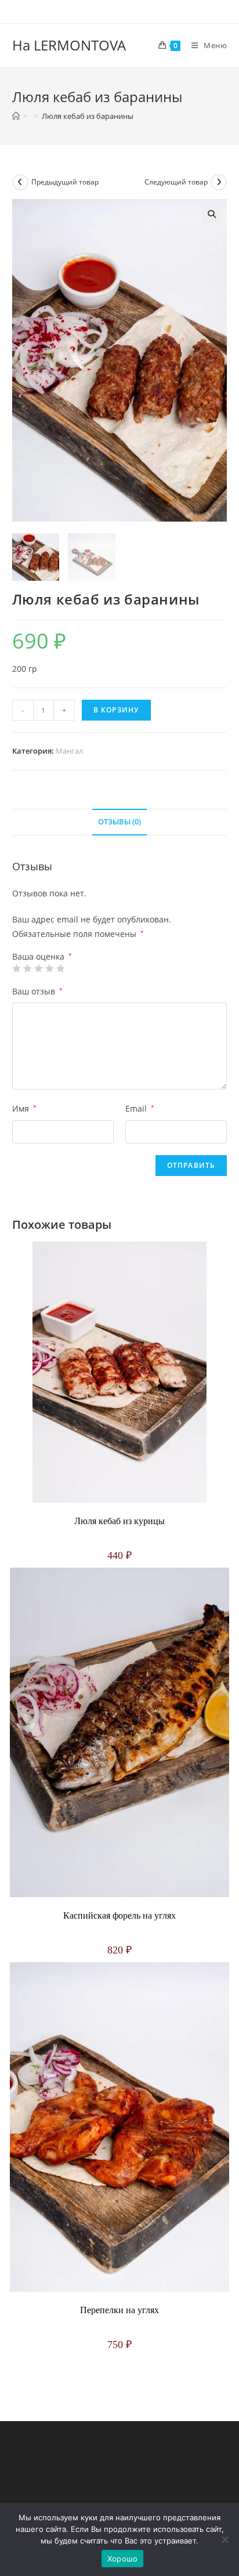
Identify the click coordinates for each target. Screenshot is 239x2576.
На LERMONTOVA (69, 45)
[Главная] (16, 116)
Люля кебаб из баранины (88, 116)
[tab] (120, 822)
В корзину (117, 710)
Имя (24, 1108)
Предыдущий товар (65, 182)
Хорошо (123, 2559)
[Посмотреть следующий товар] (219, 182)
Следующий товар (176, 182)
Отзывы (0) (119, 822)
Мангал (69, 751)
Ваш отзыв (37, 991)
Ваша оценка (42, 957)
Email (140, 1108)
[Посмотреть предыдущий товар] (20, 182)
